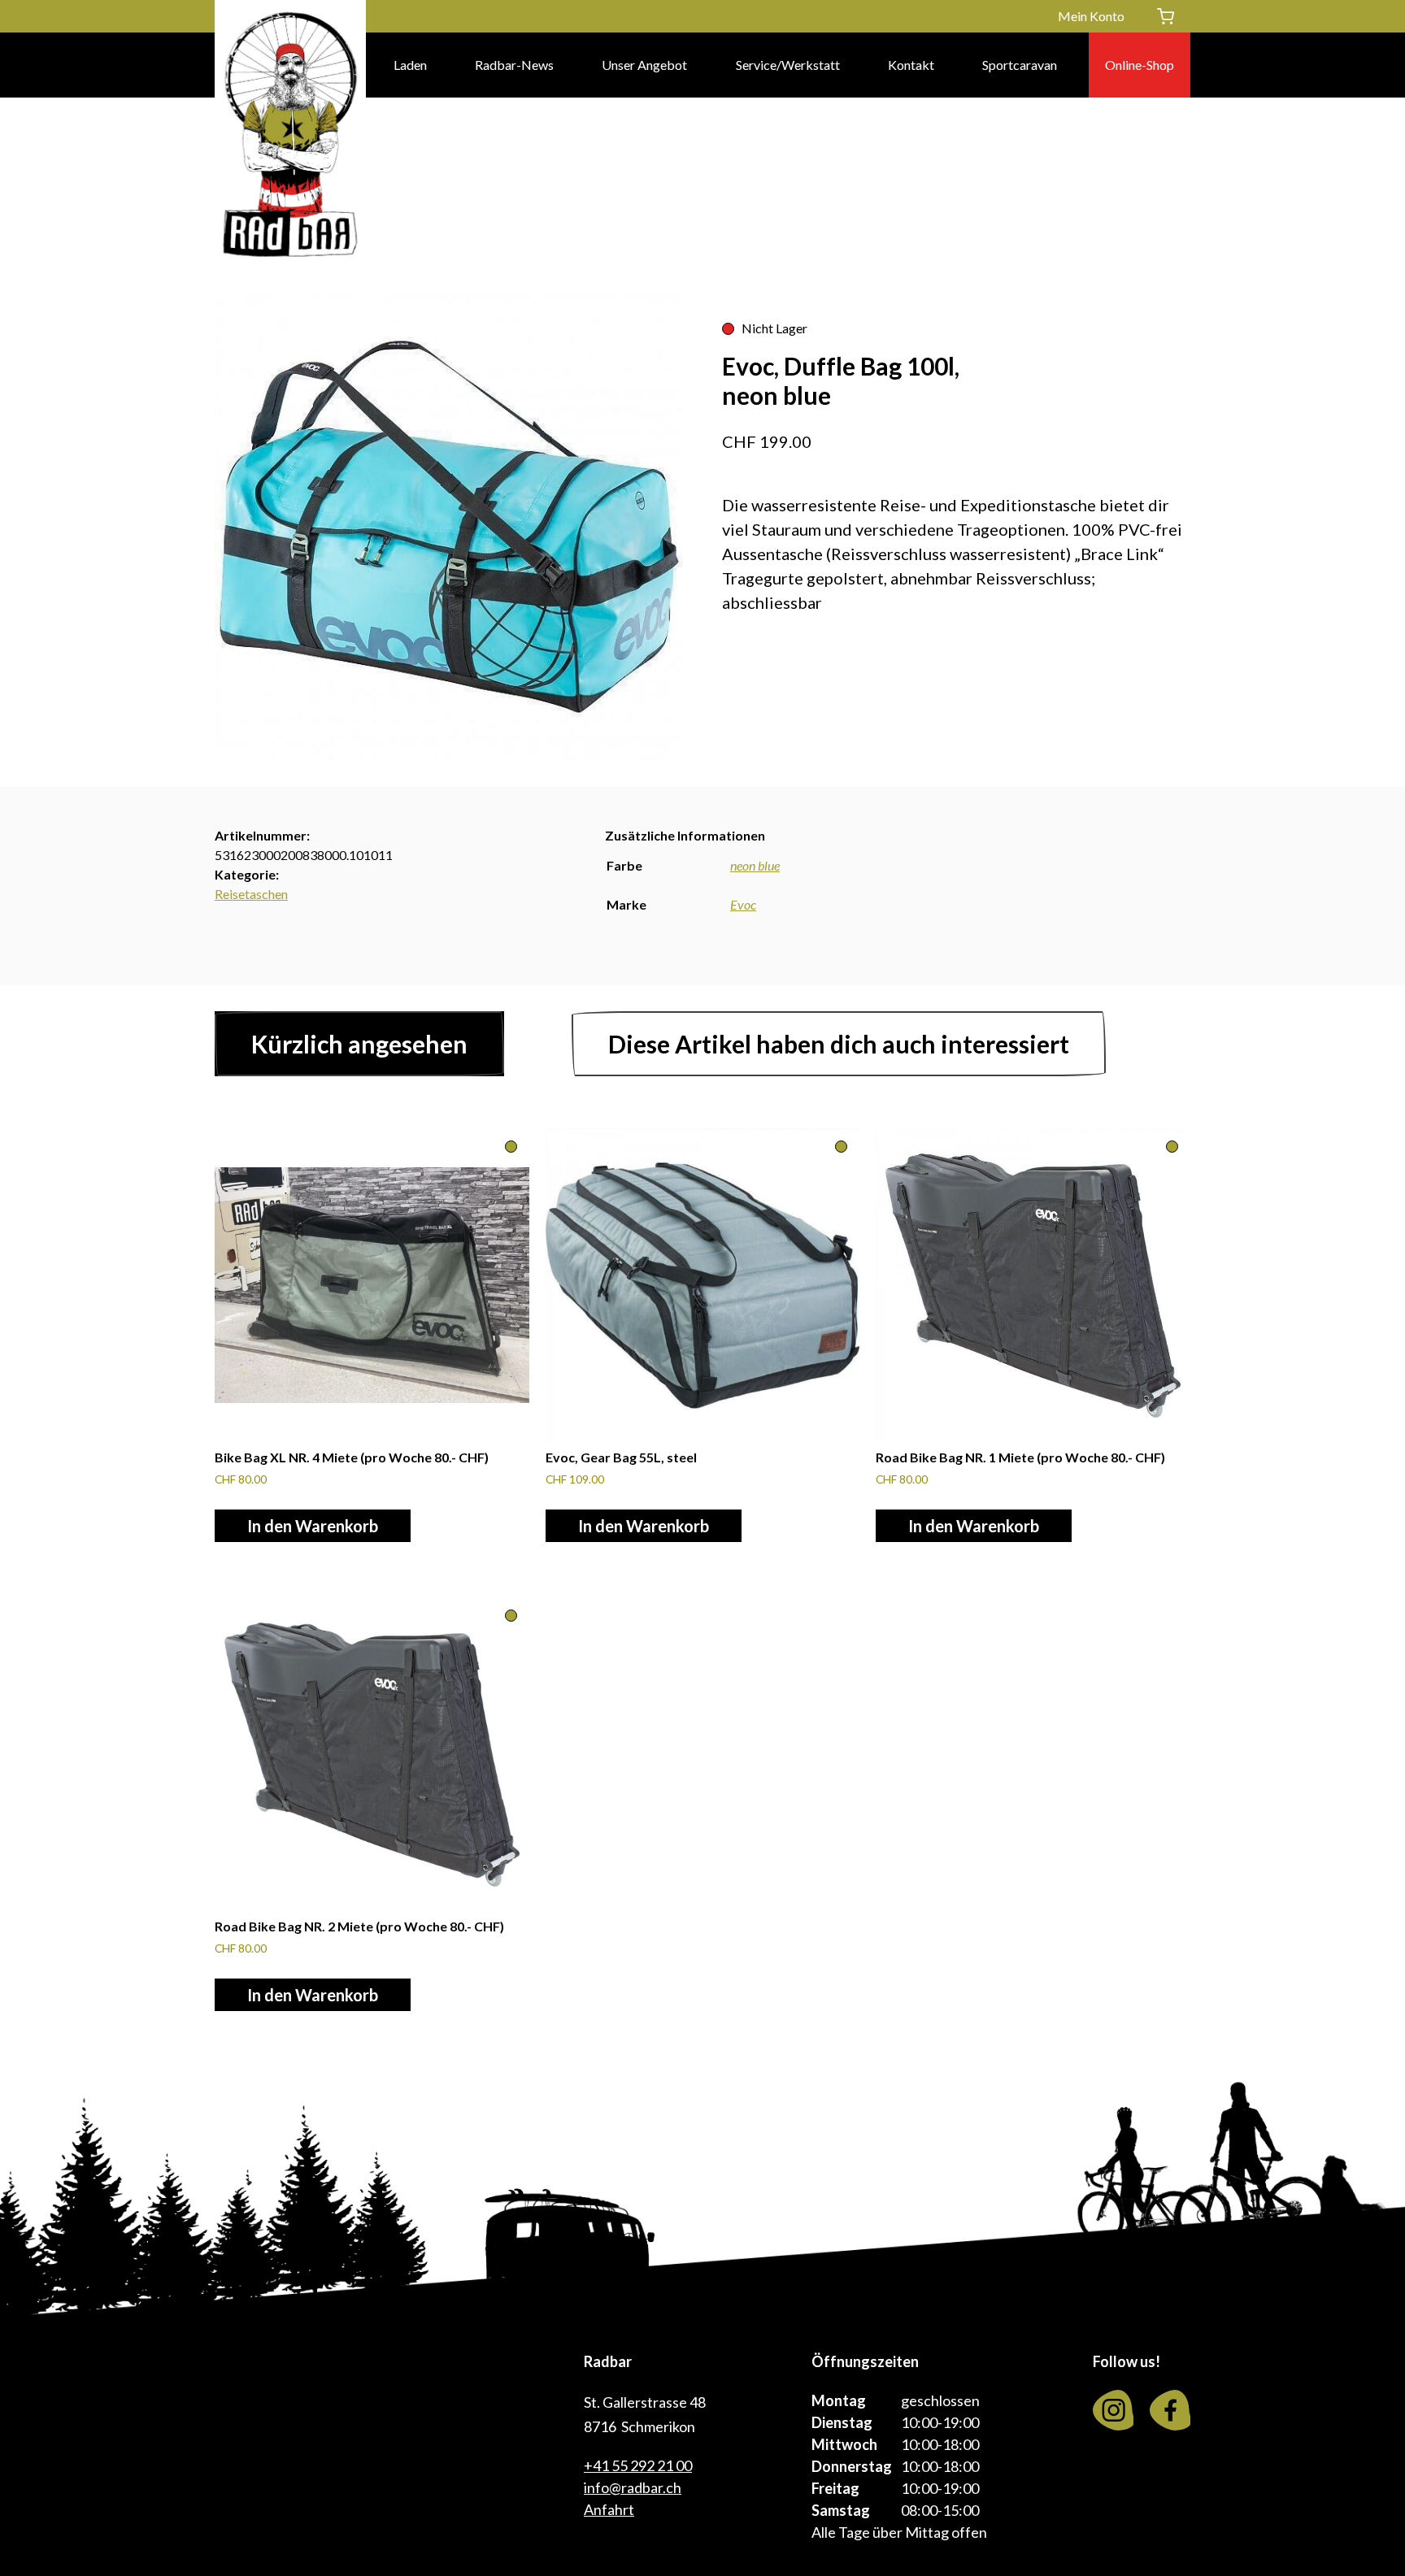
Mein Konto (1091, 16)
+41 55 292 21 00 (638, 2465)
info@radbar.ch (633, 2487)
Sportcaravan (1020, 65)
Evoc (743, 904)
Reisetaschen (251, 894)
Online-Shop (1140, 65)
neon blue (755, 865)
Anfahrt (609, 2509)
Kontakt (911, 65)
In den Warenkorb (313, 1526)
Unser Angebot (644, 65)
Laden (410, 65)
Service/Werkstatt (788, 65)
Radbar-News (514, 65)
